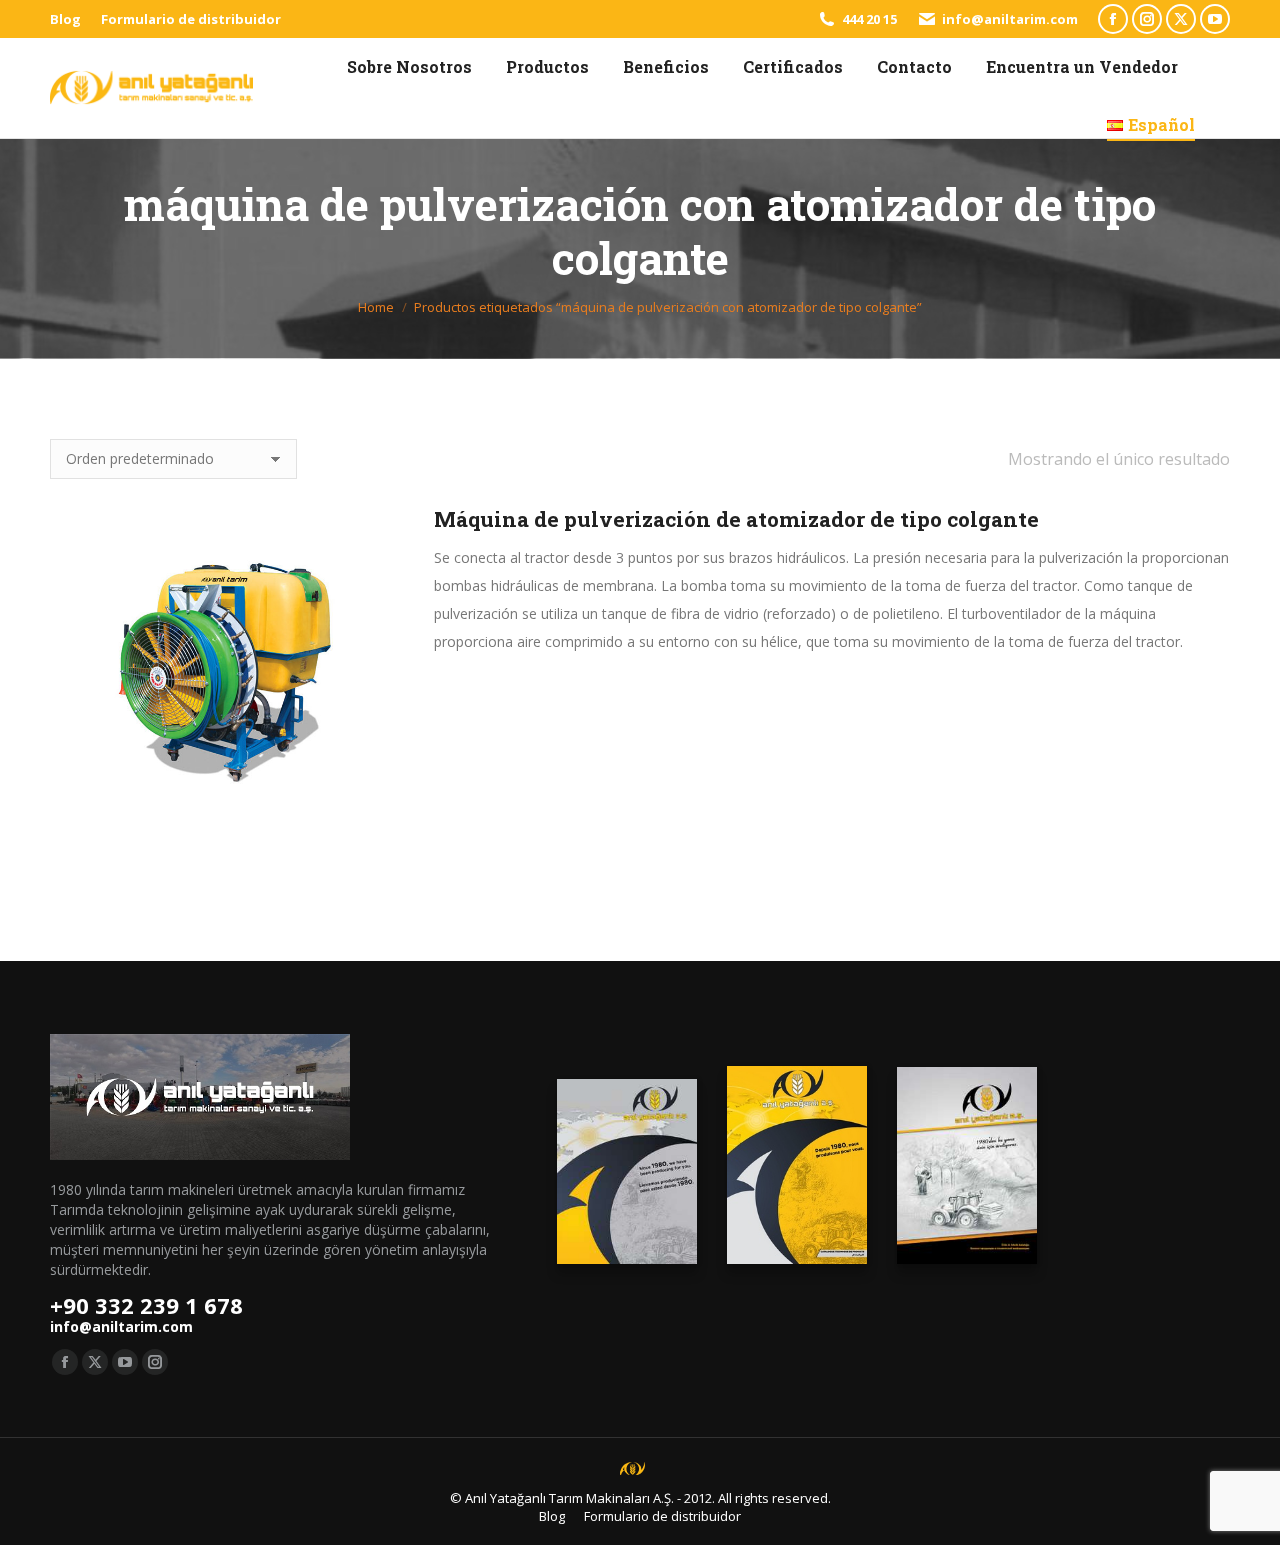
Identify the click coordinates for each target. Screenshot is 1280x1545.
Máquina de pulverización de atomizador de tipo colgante (736, 519)
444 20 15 (869, 19)
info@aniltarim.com (1010, 19)
